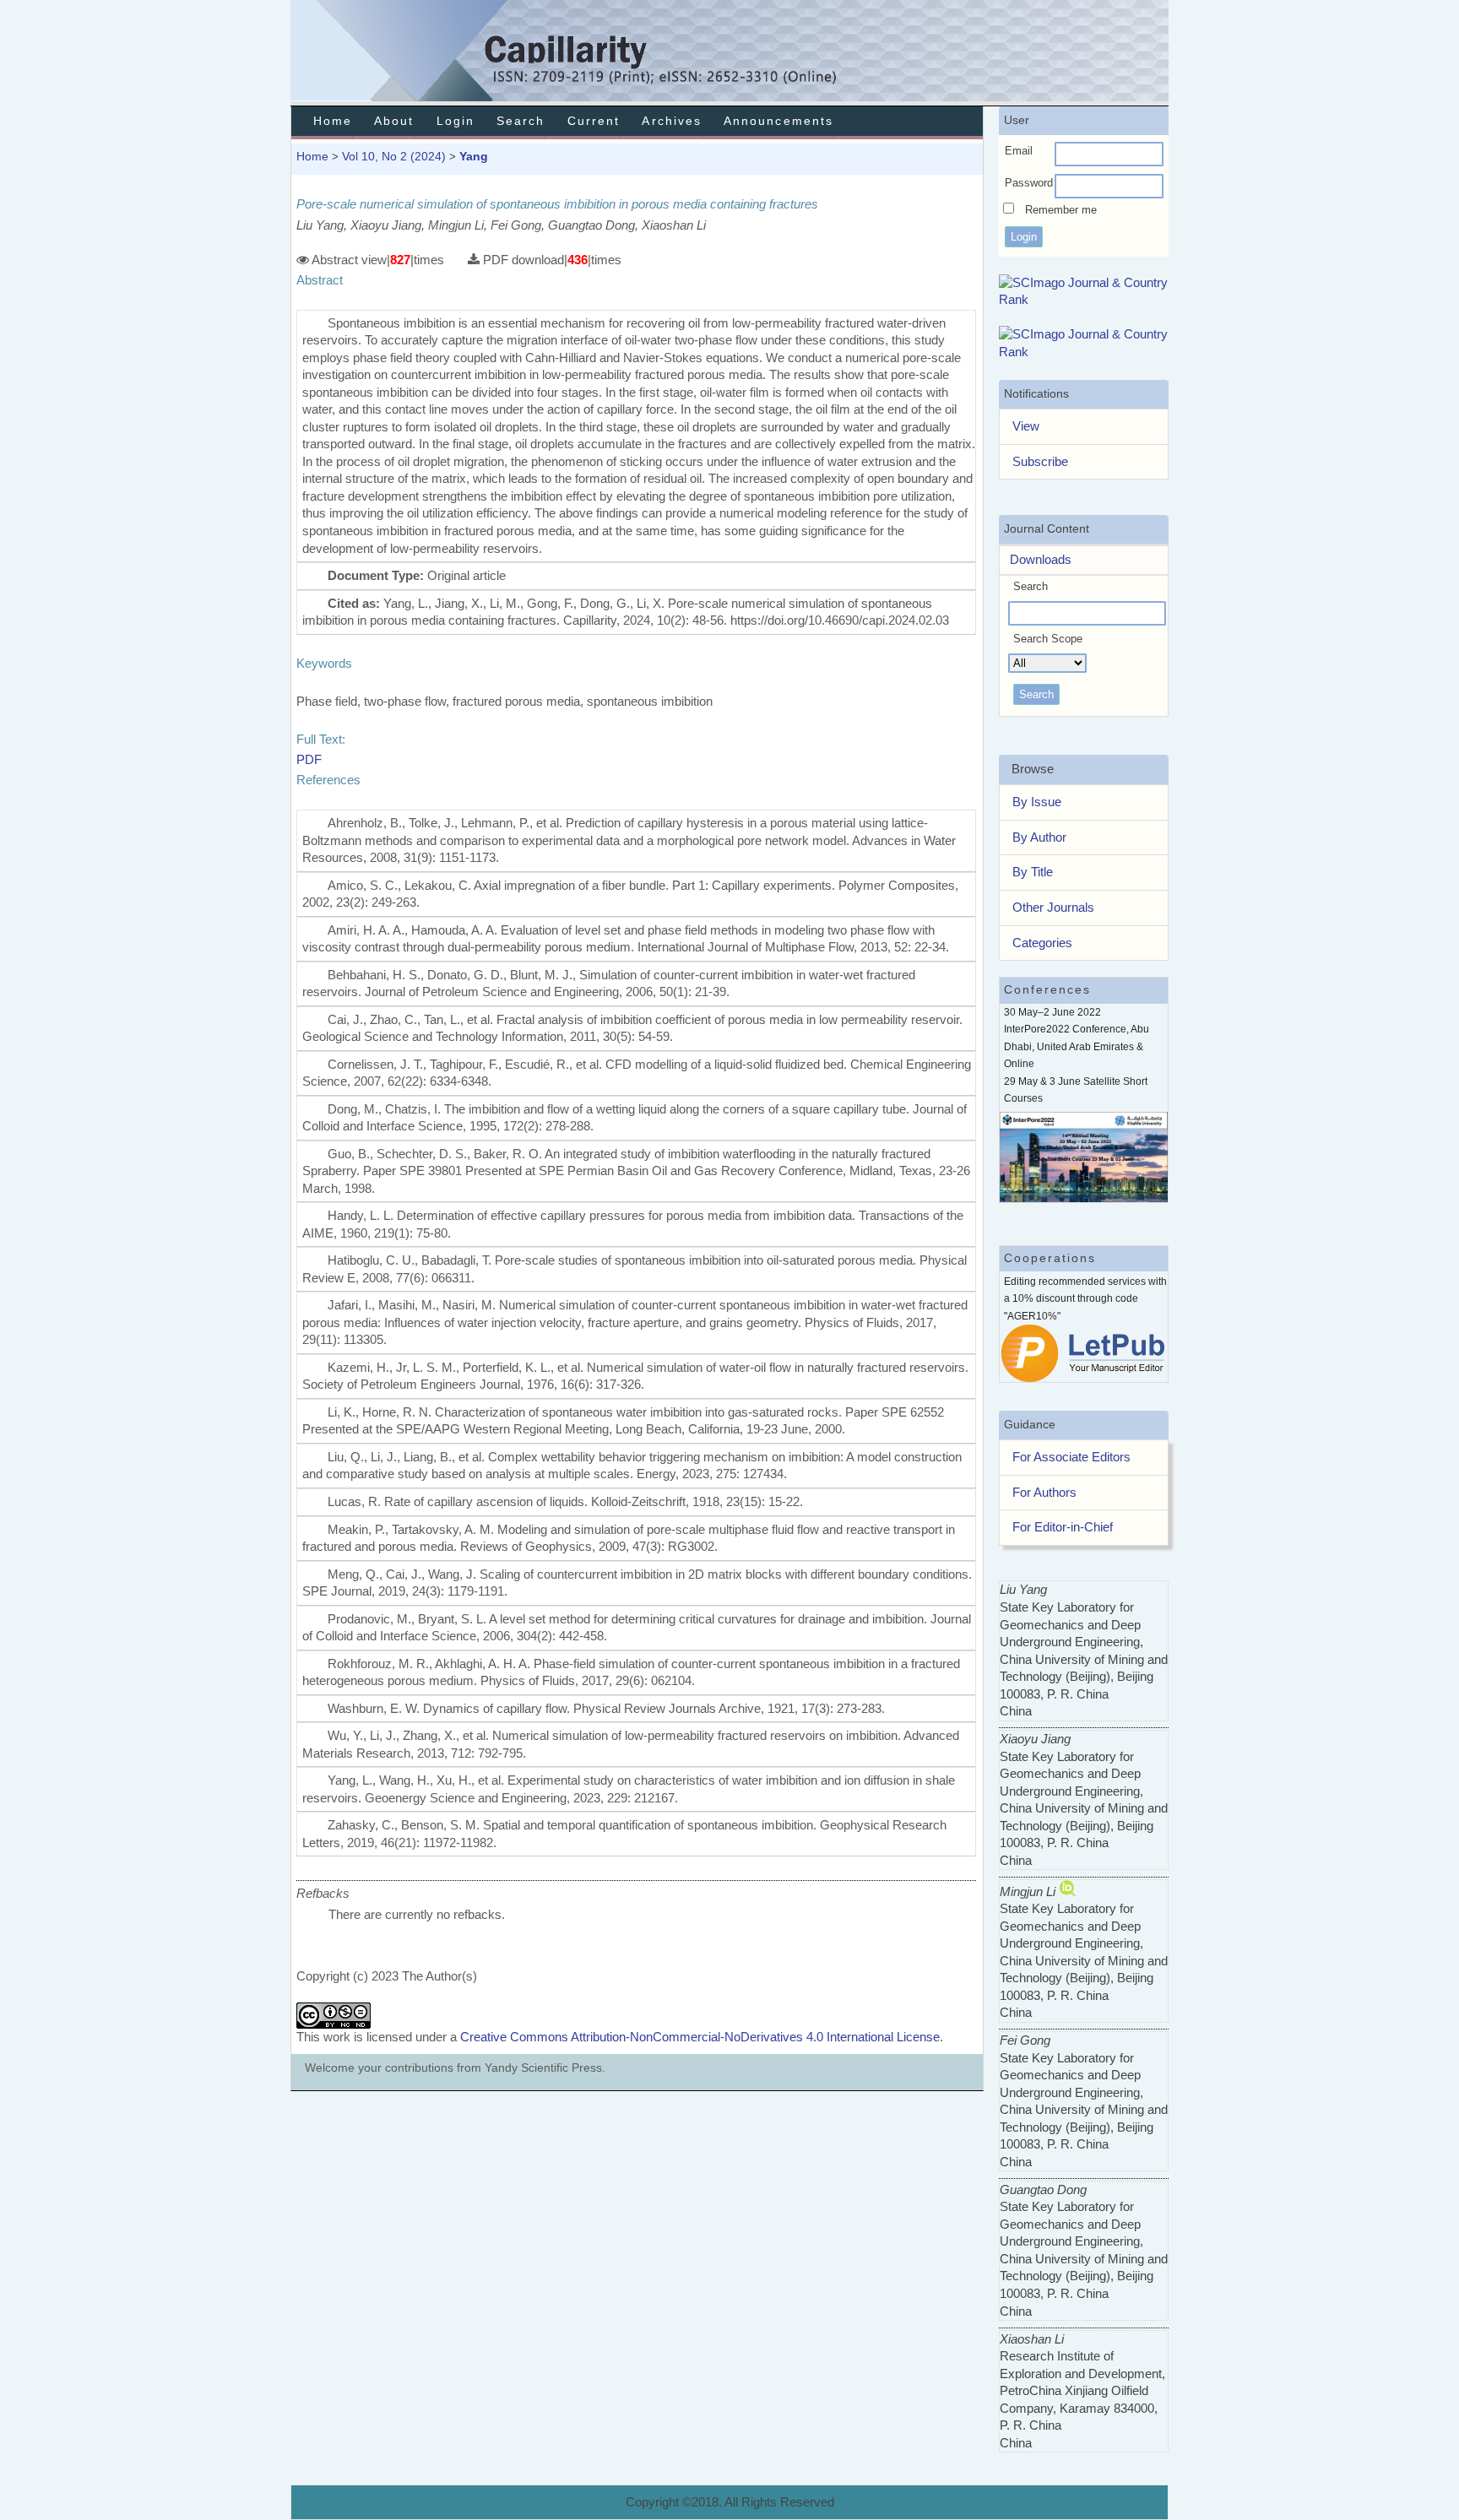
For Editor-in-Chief (1063, 1527)
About (394, 121)
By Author (1039, 837)
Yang (474, 156)
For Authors (1044, 1492)
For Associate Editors (1071, 1457)
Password (1029, 183)
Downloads (1036, 559)
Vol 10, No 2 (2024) (394, 156)
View (1026, 426)
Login (456, 121)
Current (594, 121)
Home (333, 121)
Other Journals (1053, 907)
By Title (1033, 872)
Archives (671, 121)
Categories (1042, 943)
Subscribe (1040, 461)
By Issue (1037, 802)
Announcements (778, 121)
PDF (309, 759)
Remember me (1061, 210)
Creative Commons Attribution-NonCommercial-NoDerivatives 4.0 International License (700, 2037)
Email (1019, 151)
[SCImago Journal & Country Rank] (1084, 299)
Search (521, 121)
